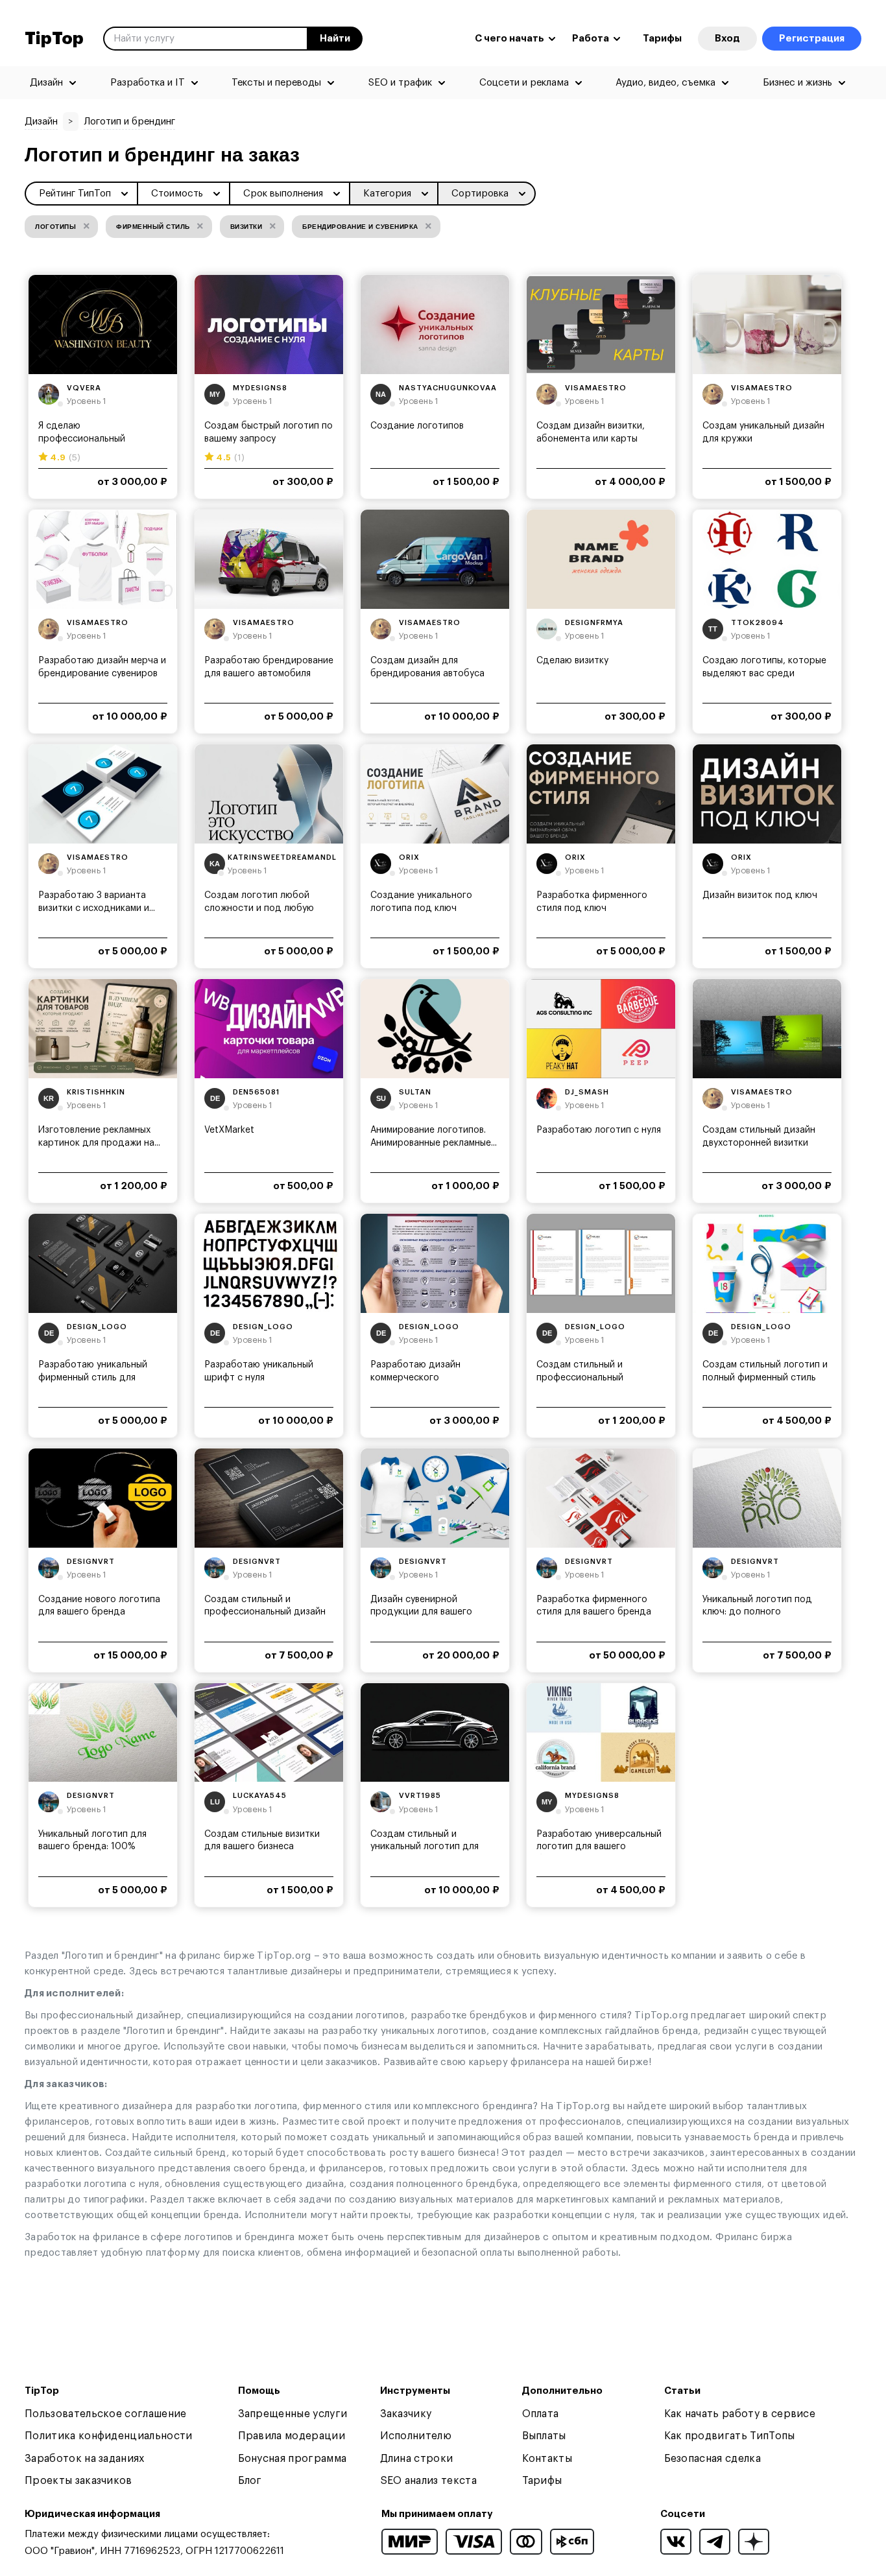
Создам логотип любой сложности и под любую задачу (259, 908)
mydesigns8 (260, 388)
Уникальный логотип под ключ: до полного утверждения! (757, 1612)
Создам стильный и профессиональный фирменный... (580, 1377)
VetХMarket (229, 1130)
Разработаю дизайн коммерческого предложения (415, 1377)
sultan (415, 1092)
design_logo (97, 1327)
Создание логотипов (417, 426)
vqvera (84, 388)
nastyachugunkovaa (448, 388)
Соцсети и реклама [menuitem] (524, 83)
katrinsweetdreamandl (282, 857)
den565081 (256, 1092)
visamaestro (596, 388)
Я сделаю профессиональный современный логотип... (90, 439)
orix (409, 857)
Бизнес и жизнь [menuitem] (797, 83)
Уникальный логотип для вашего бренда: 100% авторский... (92, 1847)
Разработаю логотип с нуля (599, 1130)
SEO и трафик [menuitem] (400, 83)
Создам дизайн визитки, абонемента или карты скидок (591, 439)
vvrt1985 (420, 1796)
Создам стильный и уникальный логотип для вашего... (425, 1847)
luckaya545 (260, 1796)
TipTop (54, 39)
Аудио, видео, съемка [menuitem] (665, 83)
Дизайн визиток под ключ (760, 895)
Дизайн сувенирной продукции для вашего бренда (421, 1612)
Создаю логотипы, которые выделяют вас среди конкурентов (764, 673)
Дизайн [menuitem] (46, 83)
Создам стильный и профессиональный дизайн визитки (265, 1612)
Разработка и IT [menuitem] (148, 83)
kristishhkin (96, 1092)
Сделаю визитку (572, 661)
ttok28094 (758, 623)
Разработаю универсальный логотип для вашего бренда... (599, 1847)
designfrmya (594, 623)
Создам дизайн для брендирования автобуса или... (427, 673)
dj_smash (587, 1092)
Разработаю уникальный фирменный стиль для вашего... (93, 1377)
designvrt (91, 1562)
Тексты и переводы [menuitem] (276, 83)
